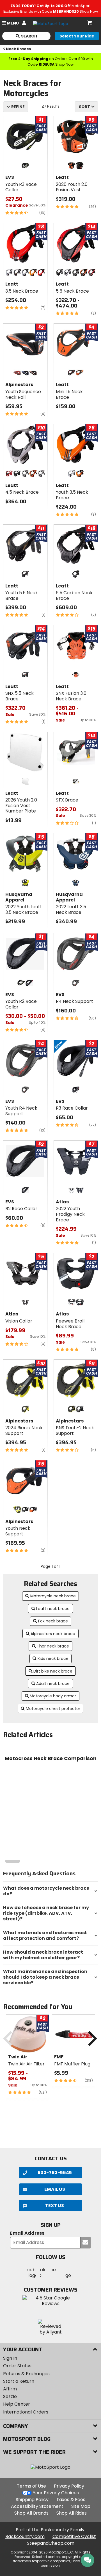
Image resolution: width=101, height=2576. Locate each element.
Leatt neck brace (53, 1609)
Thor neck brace (53, 1646)
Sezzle (10, 2396)
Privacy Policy (69, 2486)
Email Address (27, 2233)
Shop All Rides (72, 2513)
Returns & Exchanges (26, 2374)
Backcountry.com (25, 2536)
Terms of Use (31, 2486)
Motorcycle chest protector (53, 1709)
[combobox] (86, 107)
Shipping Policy (32, 2500)
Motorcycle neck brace (53, 1596)
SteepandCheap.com (51, 2543)
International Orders (26, 2412)
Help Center (17, 2404)
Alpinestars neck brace (53, 1634)
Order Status (17, 2366)
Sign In (10, 2358)
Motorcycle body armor (53, 1696)
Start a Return (19, 2381)
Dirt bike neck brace (53, 1671)
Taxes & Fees (71, 2500)
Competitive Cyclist (74, 2536)
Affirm (10, 2389)
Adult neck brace (53, 1684)
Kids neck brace (53, 1658)
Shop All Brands (31, 2513)
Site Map (81, 2506)
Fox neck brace (53, 1621)
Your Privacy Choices (56, 2493)
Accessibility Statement (37, 2506)
